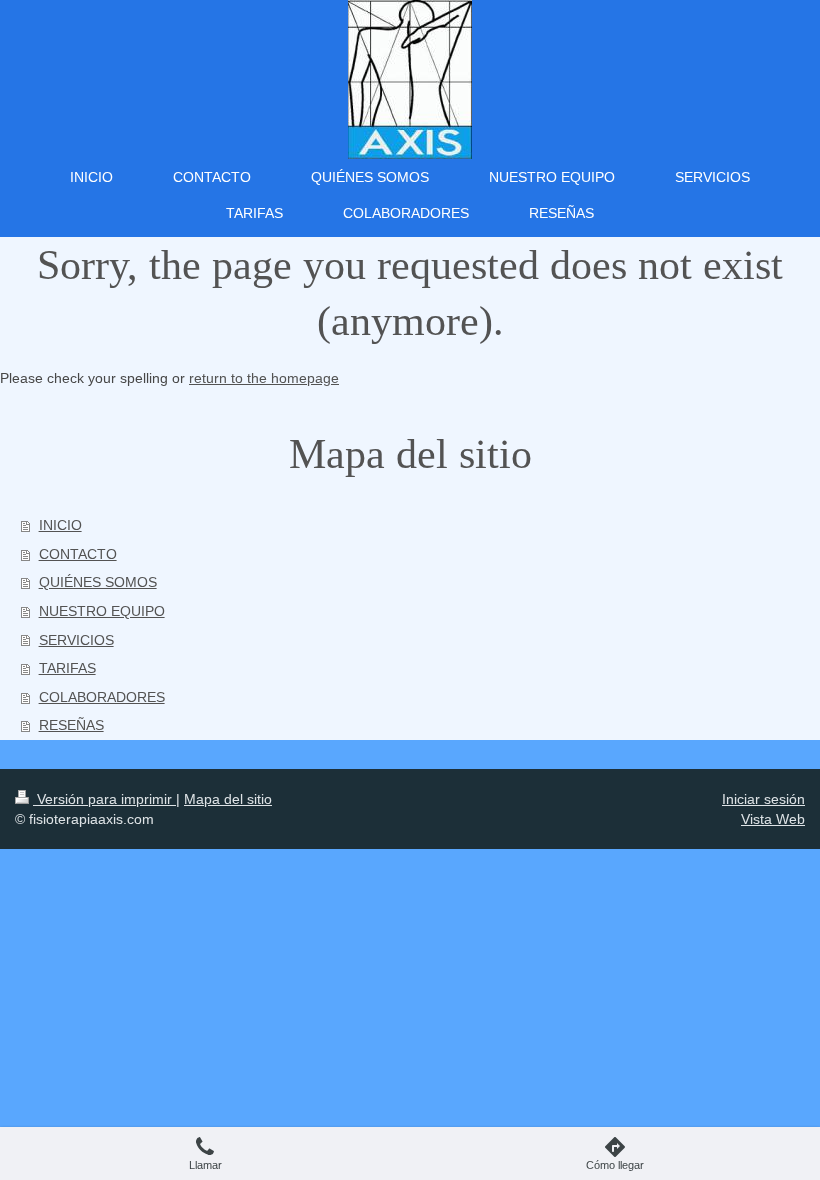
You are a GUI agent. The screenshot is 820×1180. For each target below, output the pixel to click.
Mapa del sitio (228, 799)
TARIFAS (67, 668)
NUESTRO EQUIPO (102, 611)
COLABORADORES (102, 697)
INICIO (60, 525)
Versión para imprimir (104, 799)
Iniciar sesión (763, 799)
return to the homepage (264, 378)
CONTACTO (78, 554)
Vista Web (773, 819)
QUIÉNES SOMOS (98, 582)
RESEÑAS (71, 725)
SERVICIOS (76, 640)
